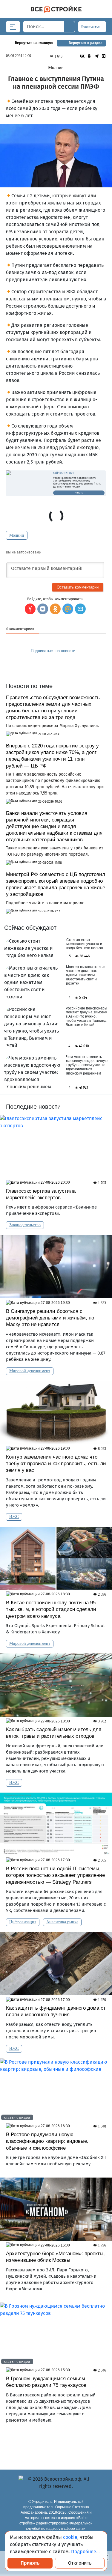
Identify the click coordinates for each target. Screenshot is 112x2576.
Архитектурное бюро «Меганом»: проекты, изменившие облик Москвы (55, 2257)
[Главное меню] (13, 27)
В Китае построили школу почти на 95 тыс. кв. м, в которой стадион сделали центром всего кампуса (51, 1609)
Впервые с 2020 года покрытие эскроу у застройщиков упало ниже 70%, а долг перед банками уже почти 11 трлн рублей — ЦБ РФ (52, 756)
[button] (80, 609)
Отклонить (80, 2563)
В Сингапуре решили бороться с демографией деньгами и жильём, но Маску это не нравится (50, 1318)
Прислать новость (52, 664)
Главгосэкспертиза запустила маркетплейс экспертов (41, 1194)
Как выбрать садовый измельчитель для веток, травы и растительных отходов (54, 1733)
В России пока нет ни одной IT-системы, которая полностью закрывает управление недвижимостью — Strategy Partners (55, 1875)
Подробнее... (85, 2552)
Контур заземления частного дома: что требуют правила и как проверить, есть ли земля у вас (56, 1464)
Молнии (17, 535)
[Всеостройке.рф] (56, 9)
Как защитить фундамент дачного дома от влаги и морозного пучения (56, 2011)
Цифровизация (23, 1922)
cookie (70, 2537)
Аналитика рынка (62, 1922)
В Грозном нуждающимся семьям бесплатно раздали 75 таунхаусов (46, 2382)
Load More (56, 2443)
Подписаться (91, 27)
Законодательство (25, 1225)
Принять (30, 2563)
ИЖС (14, 1517)
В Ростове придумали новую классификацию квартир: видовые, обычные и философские (47, 2141)
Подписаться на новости (54, 651)
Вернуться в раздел (86, 43)
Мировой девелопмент (30, 1371)
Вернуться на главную (34, 43)
